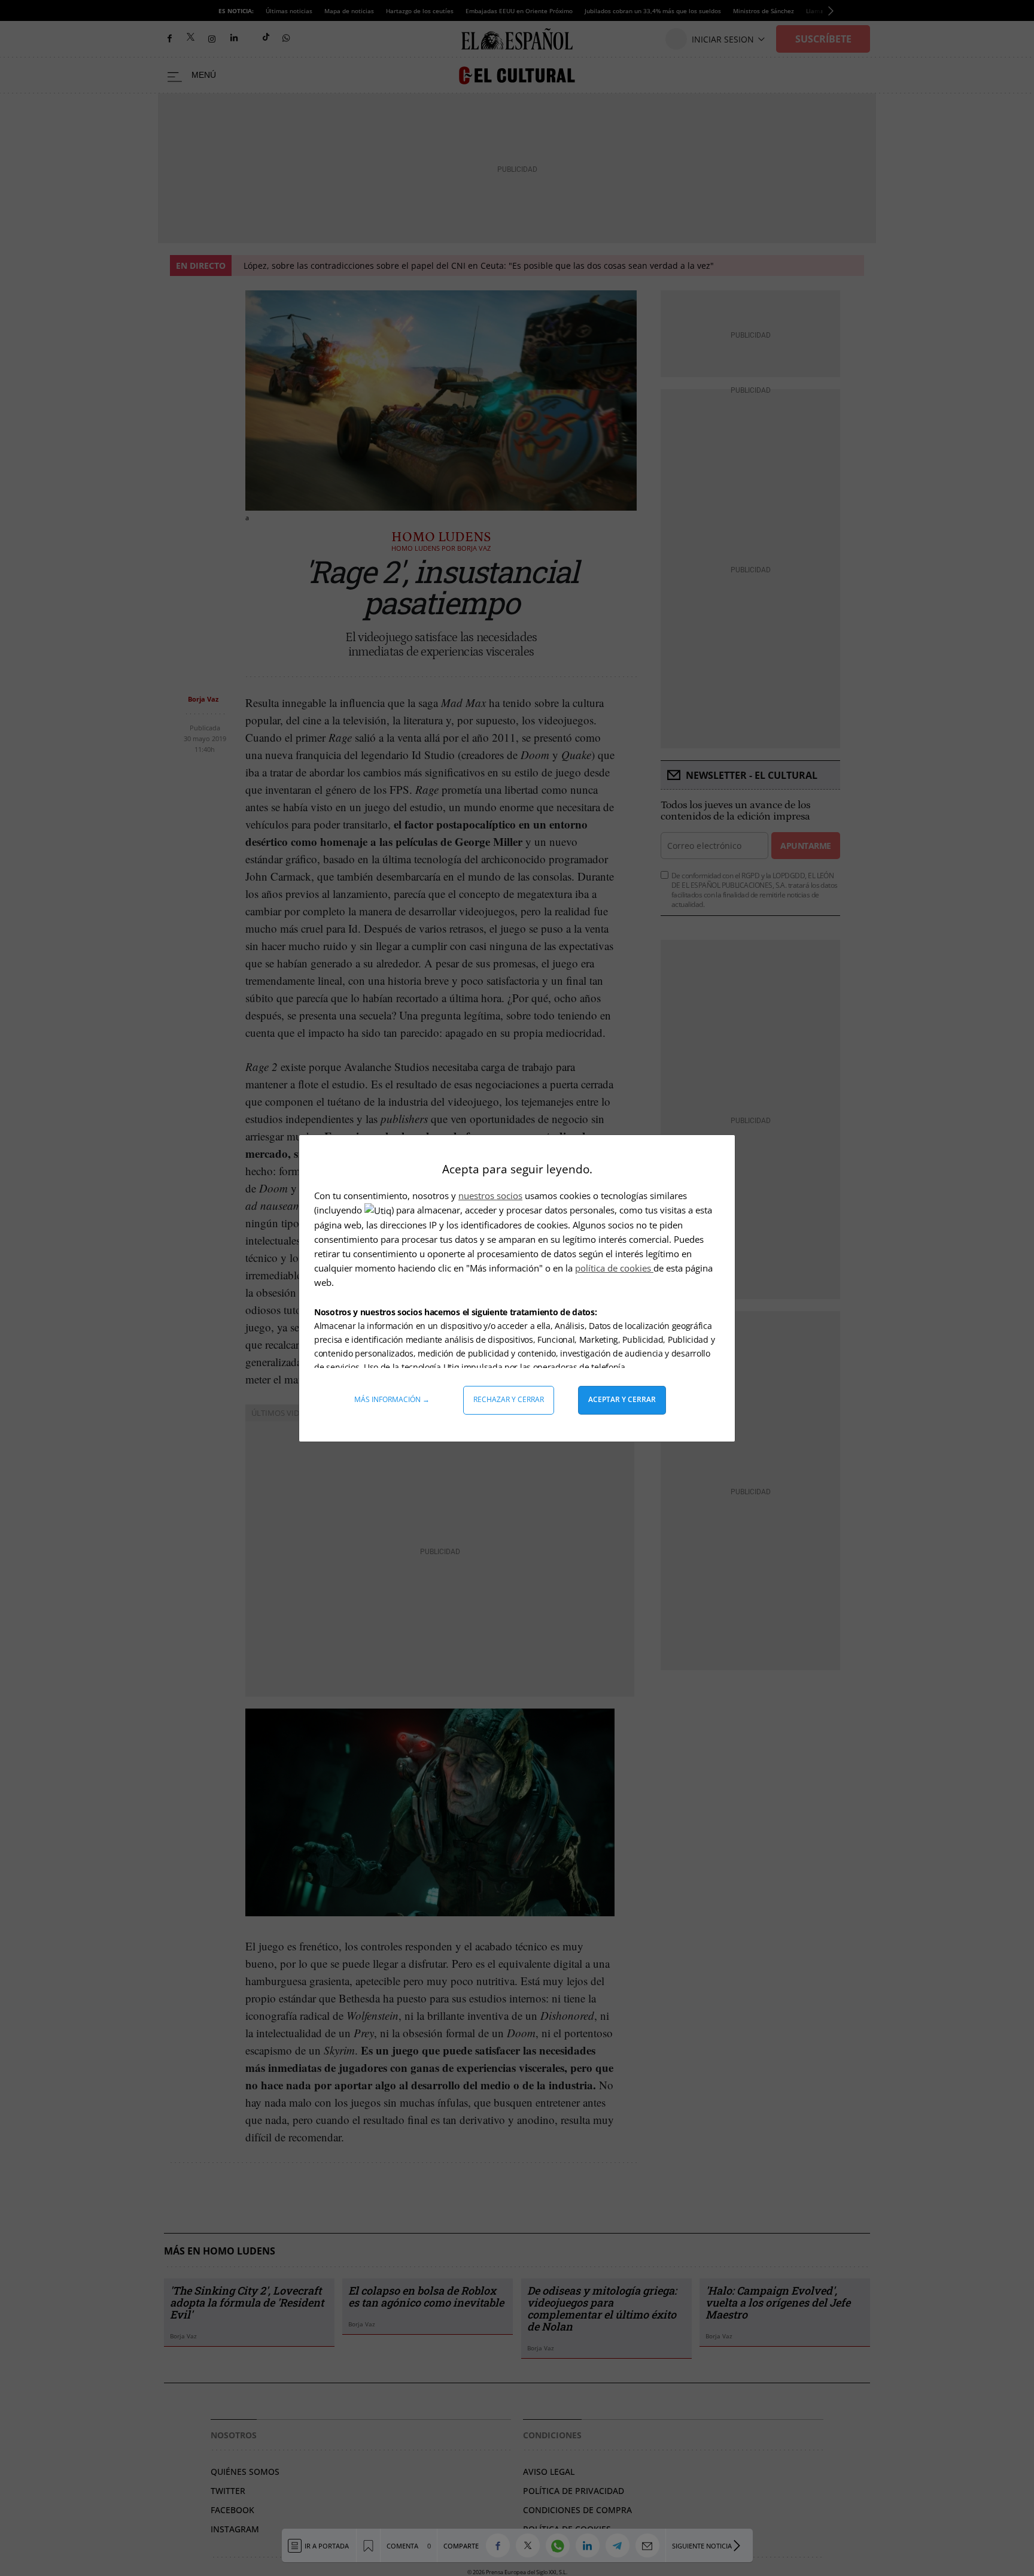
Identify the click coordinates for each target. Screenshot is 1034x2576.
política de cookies (614, 1268)
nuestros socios (490, 1196)
